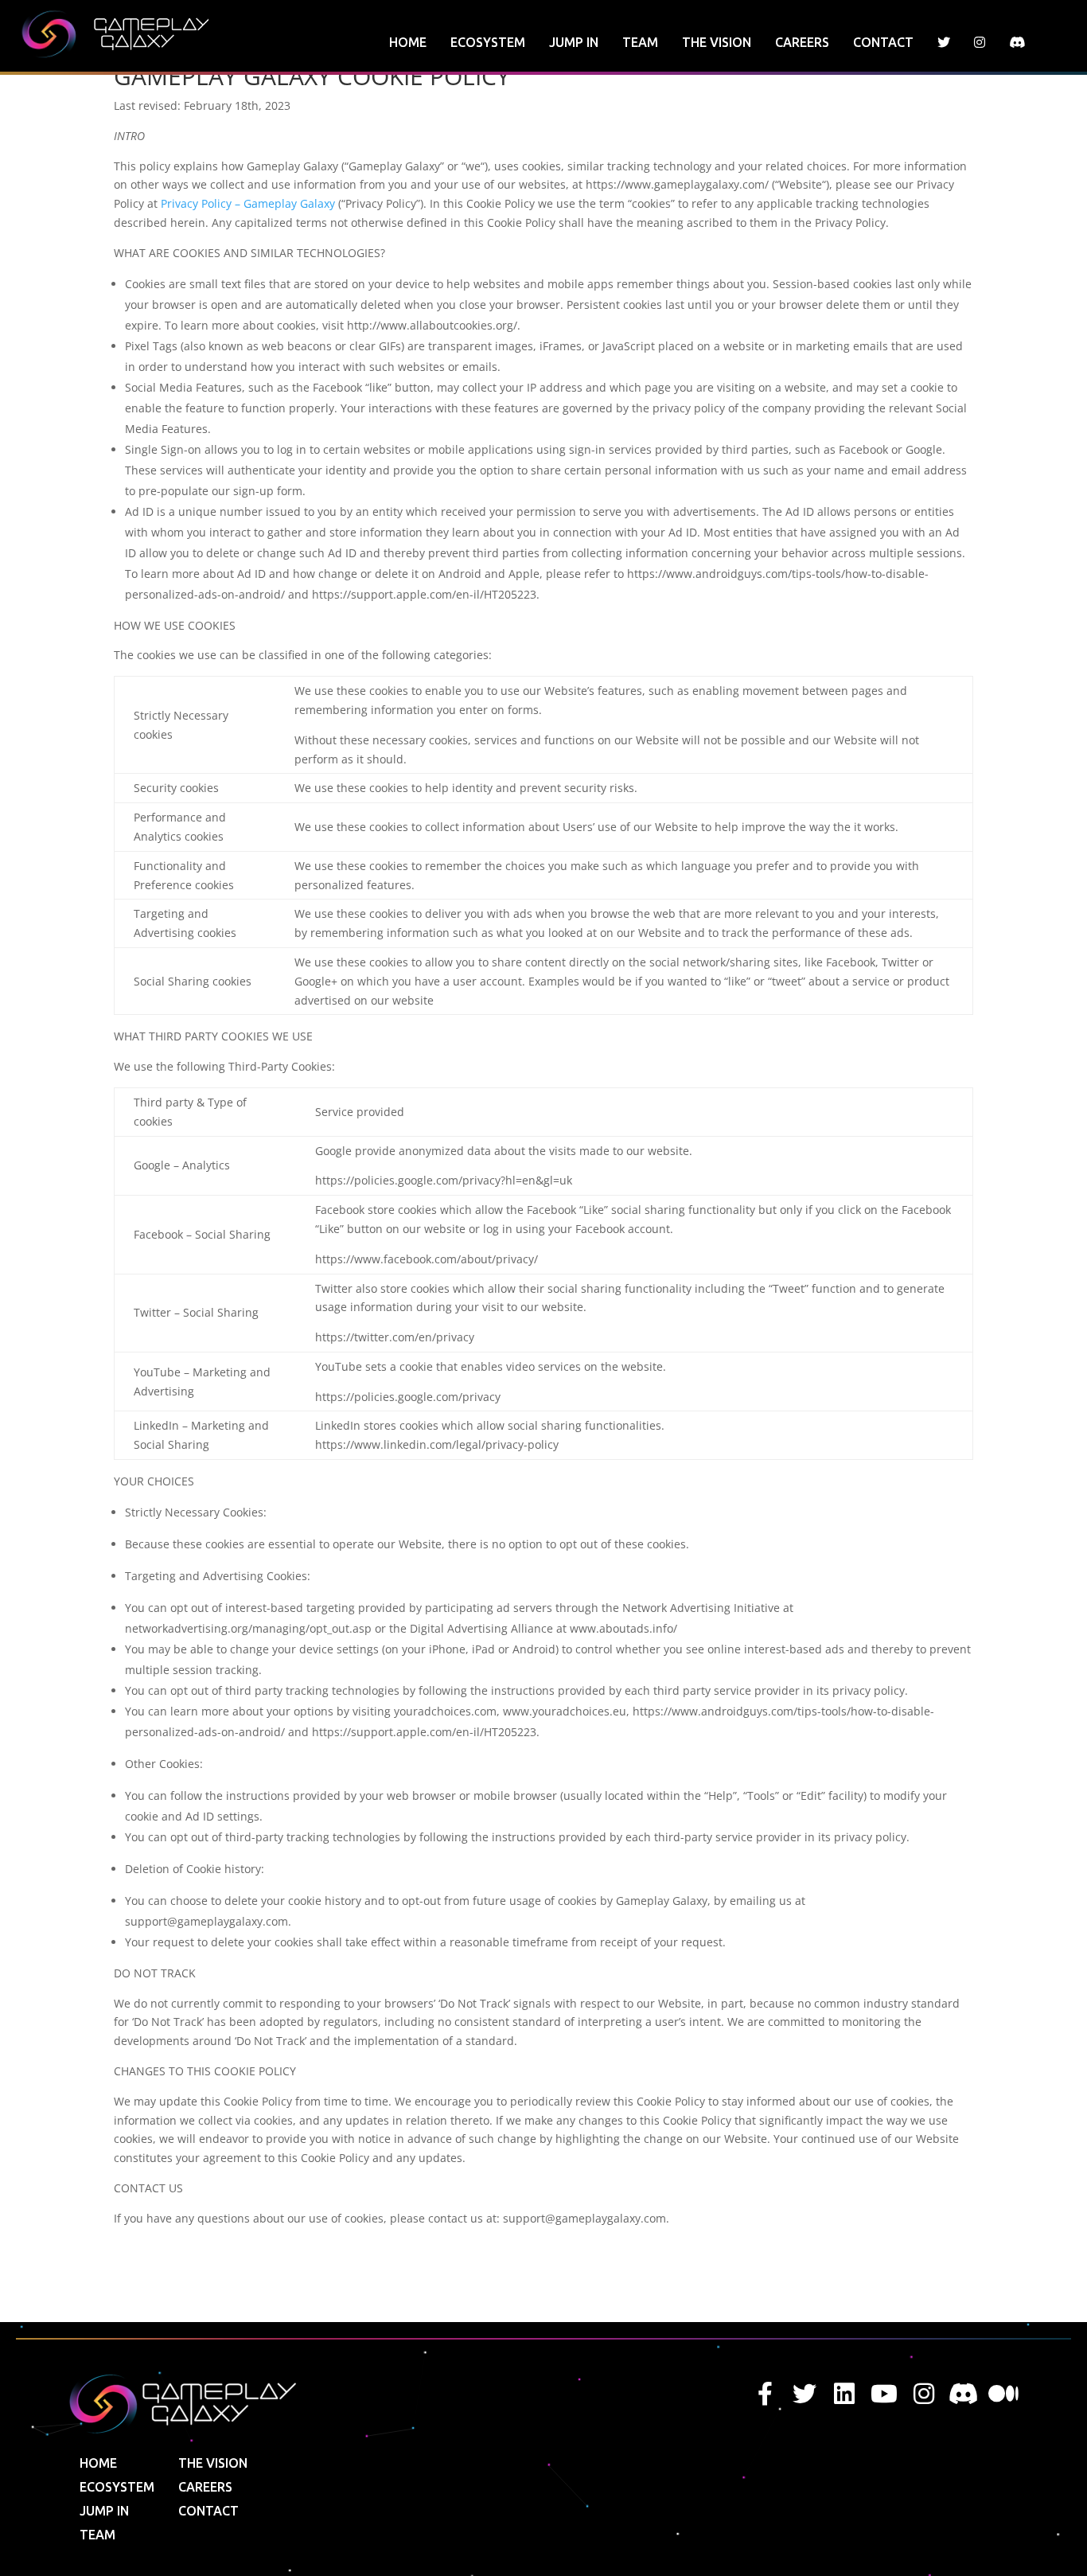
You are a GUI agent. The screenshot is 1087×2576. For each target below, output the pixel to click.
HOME (408, 42)
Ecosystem (488, 42)
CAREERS (802, 42)
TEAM (640, 42)
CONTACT (883, 42)
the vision (717, 42)
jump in (574, 42)
